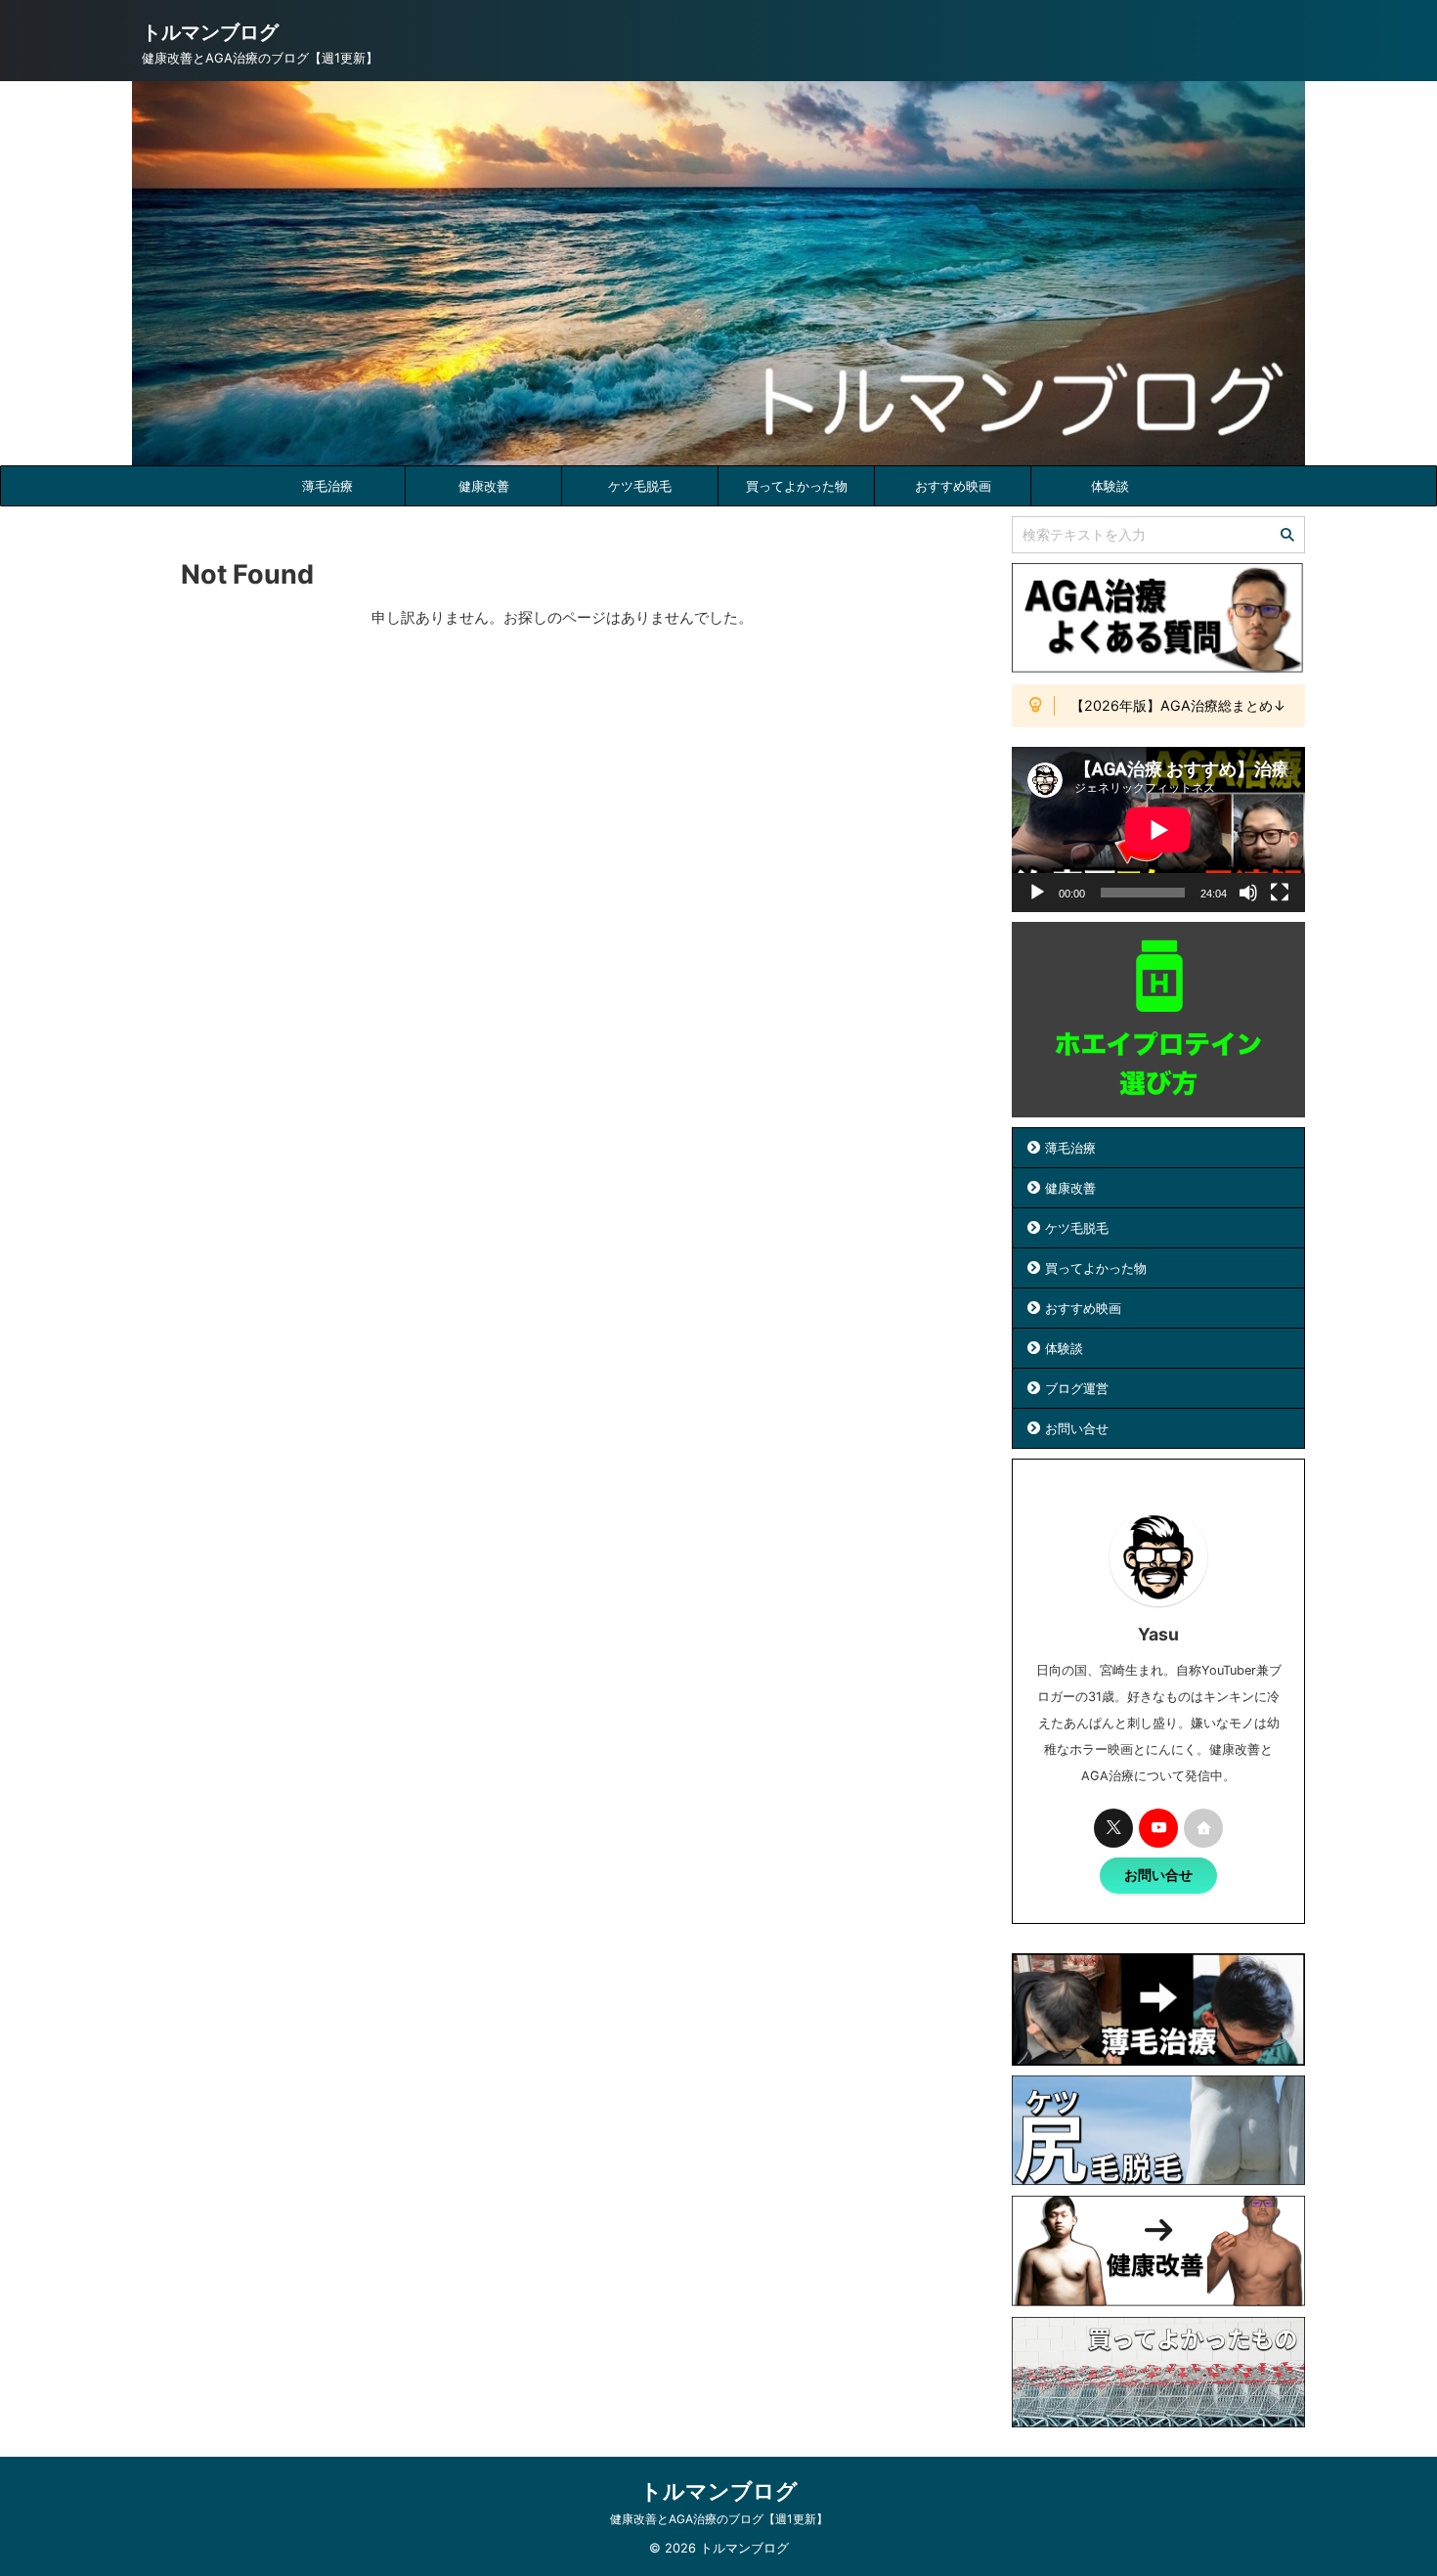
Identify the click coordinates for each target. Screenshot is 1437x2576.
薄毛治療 (327, 486)
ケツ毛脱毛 (640, 486)
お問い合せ (1077, 1428)
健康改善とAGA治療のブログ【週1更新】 (719, 2519)
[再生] (1037, 893)
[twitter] (1113, 1828)
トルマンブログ (210, 32)
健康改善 (484, 486)
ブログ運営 (1077, 1388)
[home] (1203, 1828)
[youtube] (1158, 1828)
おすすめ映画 (953, 486)
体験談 (1110, 486)
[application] (1158, 830)
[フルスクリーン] (1280, 893)
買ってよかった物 (797, 486)
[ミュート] (1248, 893)
